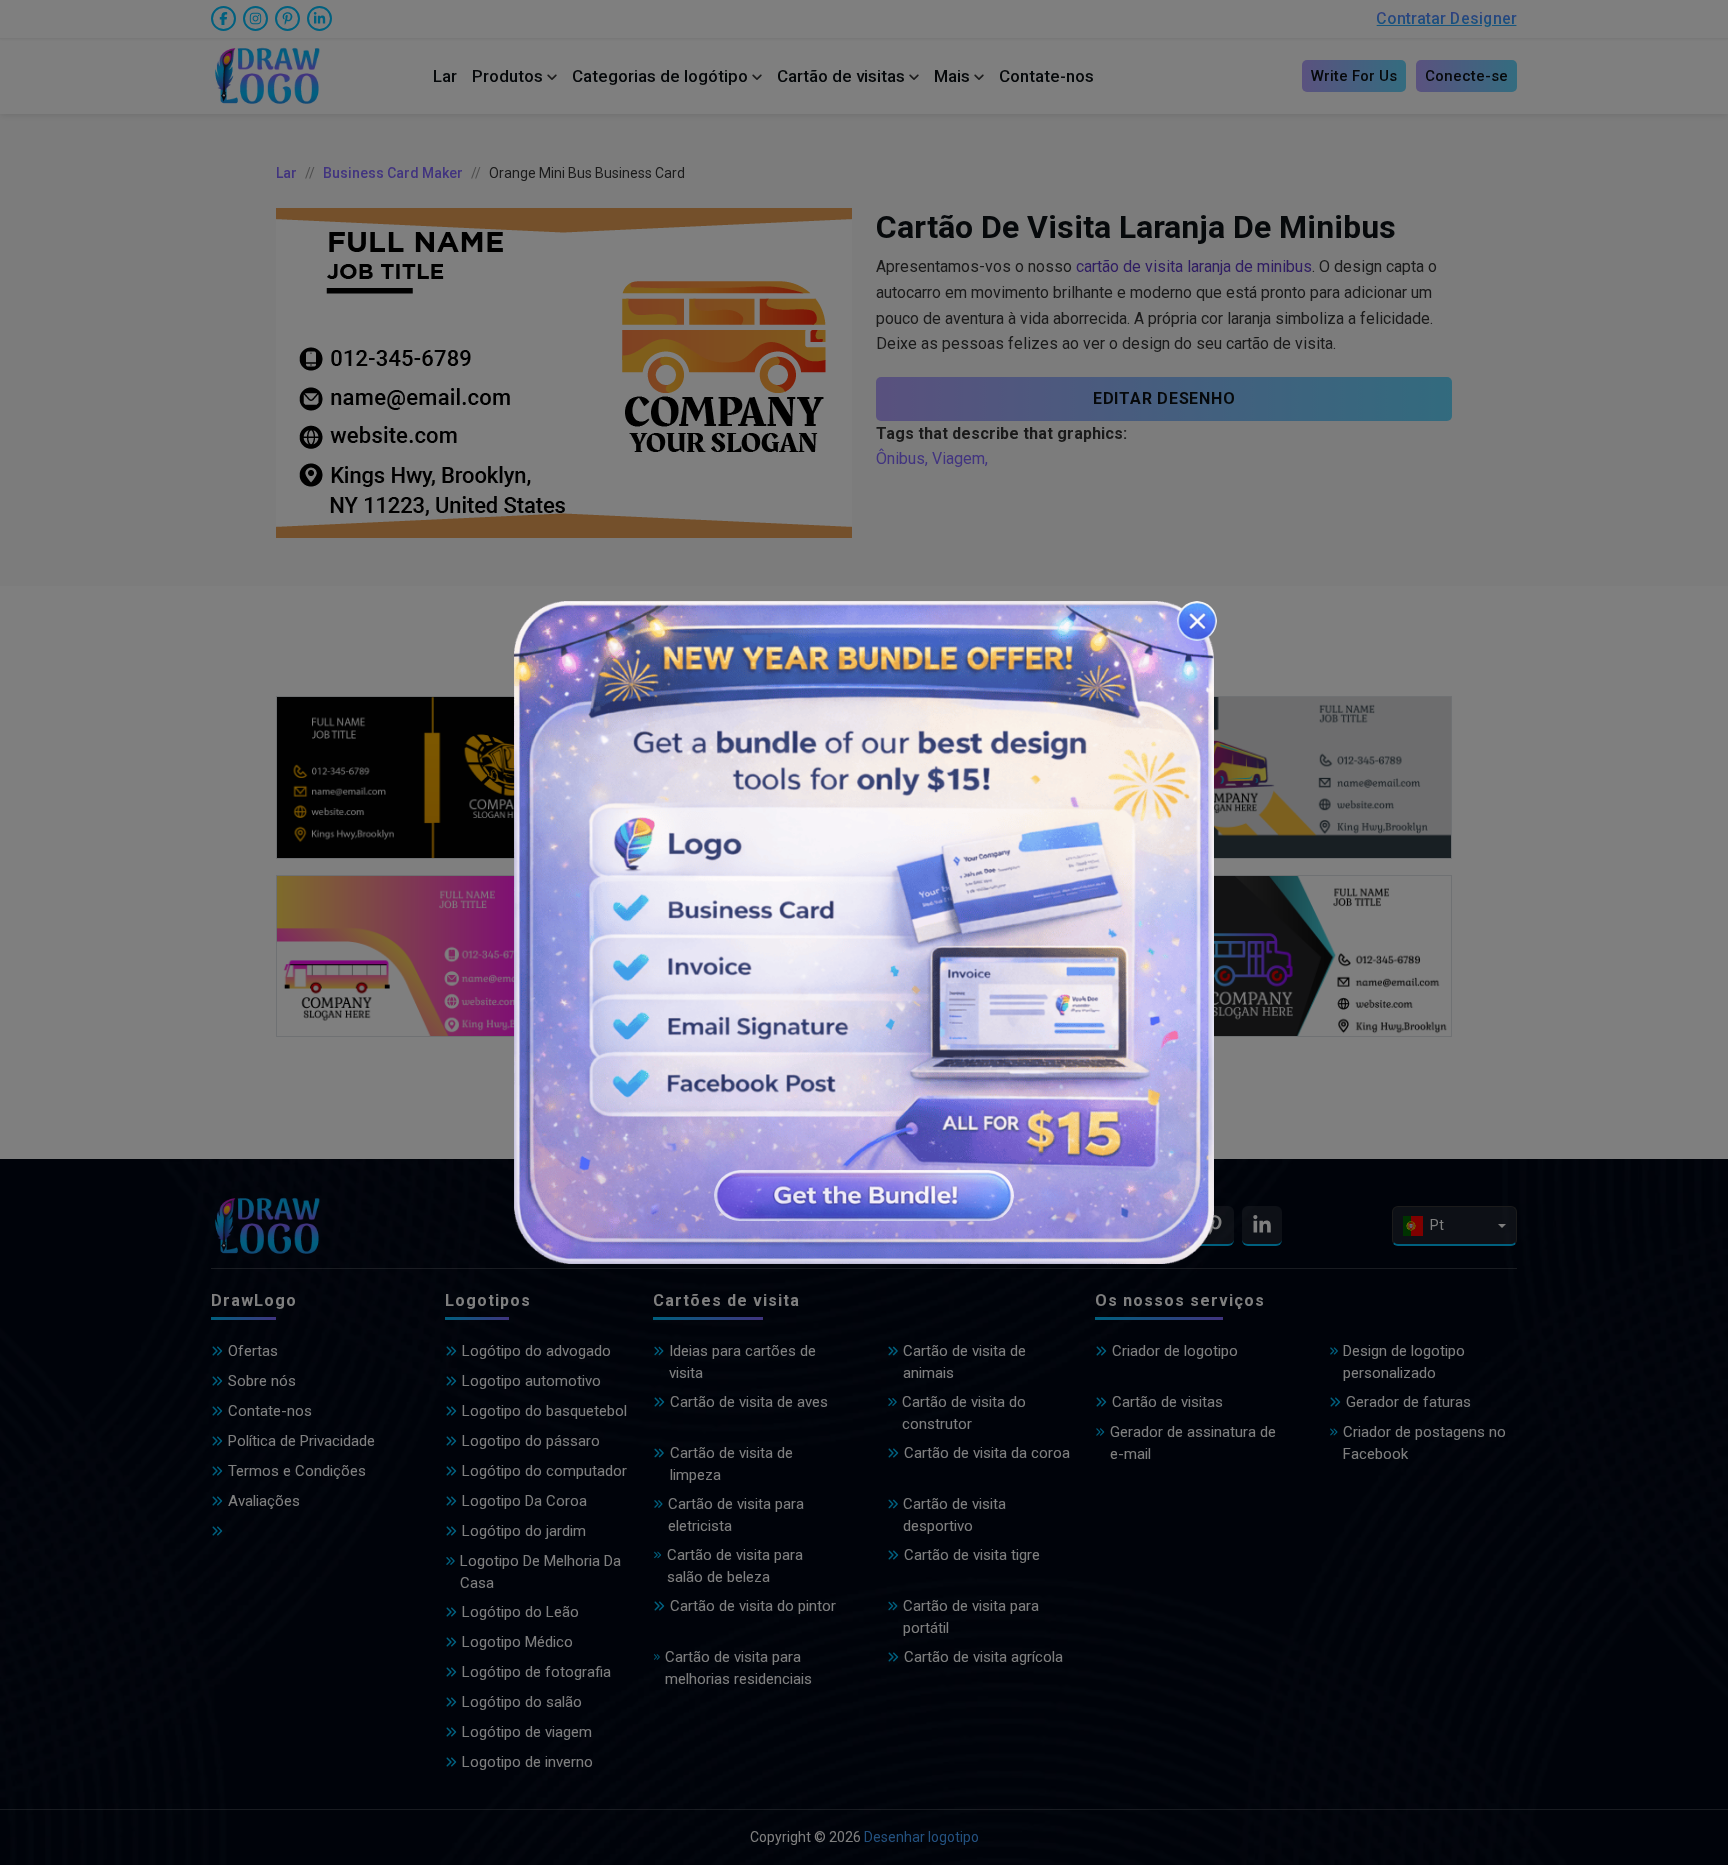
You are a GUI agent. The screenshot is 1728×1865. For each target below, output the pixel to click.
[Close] (1197, 621)
